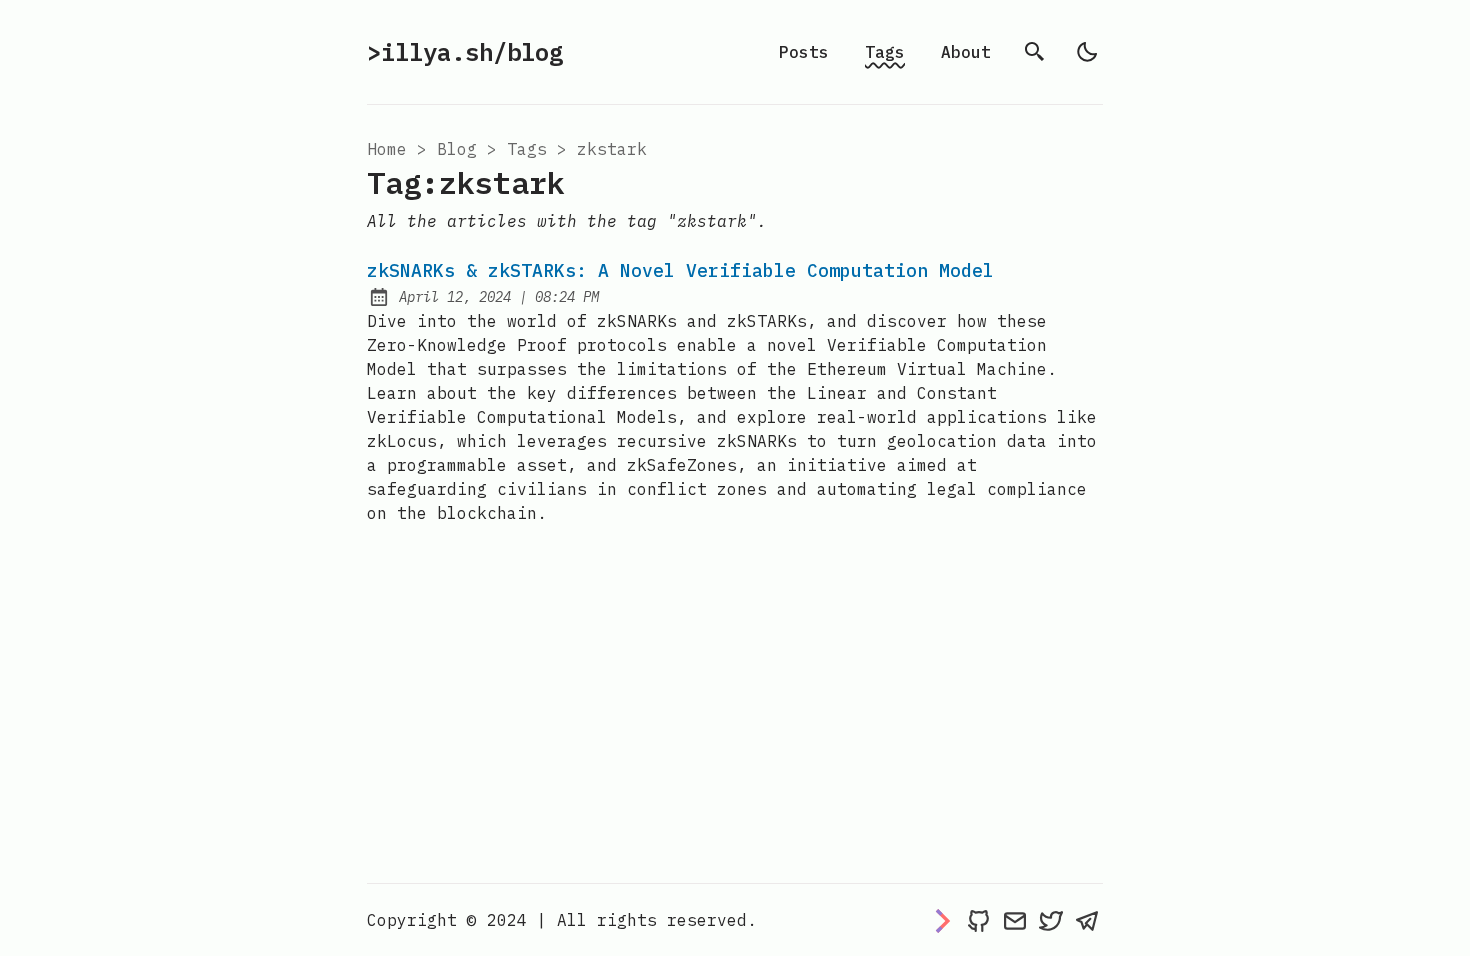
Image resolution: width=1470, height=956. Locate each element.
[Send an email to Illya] (1015, 920)
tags (527, 149)
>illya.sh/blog (465, 52)
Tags (885, 52)
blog (457, 149)
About (966, 52)
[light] (1087, 52)
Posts (804, 52)
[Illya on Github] (979, 920)
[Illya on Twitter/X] (1051, 920)
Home (387, 149)
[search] (1035, 52)
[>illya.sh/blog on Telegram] (1087, 920)
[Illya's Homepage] (943, 920)
